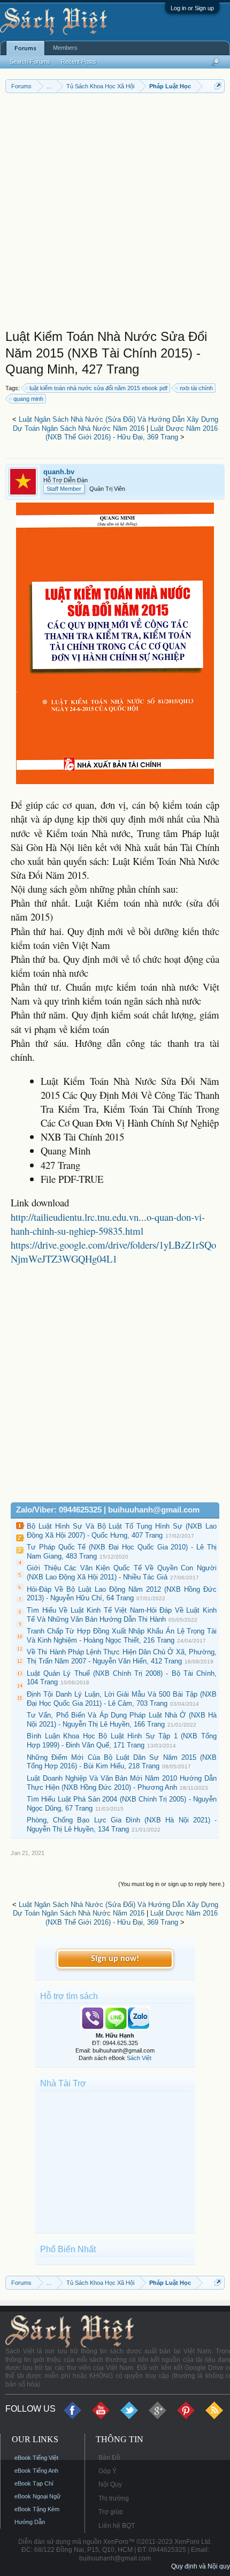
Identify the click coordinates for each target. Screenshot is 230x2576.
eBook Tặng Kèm (37, 2509)
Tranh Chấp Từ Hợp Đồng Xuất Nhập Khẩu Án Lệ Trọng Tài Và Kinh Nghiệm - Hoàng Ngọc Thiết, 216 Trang (122, 1636)
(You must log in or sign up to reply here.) (171, 1884)
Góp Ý (108, 2471)
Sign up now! (115, 1959)
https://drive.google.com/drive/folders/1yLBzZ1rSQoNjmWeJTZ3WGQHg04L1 (113, 1252)
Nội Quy (110, 2484)
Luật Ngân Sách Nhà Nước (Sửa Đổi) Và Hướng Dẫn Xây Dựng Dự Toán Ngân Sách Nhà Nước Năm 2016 (116, 424)
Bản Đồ (109, 2458)
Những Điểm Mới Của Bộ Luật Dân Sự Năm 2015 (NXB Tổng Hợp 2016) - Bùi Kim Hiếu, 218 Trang (122, 1762)
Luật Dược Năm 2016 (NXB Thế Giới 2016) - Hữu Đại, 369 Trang (132, 433)
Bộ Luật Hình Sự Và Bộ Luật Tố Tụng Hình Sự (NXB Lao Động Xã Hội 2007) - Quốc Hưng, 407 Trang (122, 1531)
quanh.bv (59, 472)
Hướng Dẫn (30, 2522)
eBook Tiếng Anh (36, 2471)
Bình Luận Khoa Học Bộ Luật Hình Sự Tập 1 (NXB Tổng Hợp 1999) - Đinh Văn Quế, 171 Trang (122, 1741)
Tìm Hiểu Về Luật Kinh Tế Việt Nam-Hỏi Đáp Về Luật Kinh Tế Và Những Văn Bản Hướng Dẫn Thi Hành (122, 1615)
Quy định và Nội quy (201, 2566)
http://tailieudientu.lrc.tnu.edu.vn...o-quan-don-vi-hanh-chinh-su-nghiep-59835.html (108, 1224)
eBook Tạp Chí (34, 2483)
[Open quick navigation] (218, 86)
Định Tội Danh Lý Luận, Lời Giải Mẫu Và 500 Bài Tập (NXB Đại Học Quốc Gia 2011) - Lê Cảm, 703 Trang (122, 1699)
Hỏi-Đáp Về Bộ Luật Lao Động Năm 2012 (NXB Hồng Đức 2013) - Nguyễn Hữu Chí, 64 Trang (122, 1594)
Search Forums (30, 62)
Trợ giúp (111, 2512)
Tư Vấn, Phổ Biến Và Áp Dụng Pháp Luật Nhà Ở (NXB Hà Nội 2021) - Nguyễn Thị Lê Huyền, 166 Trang (122, 1720)
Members (65, 48)
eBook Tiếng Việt (36, 2458)
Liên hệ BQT (117, 2526)
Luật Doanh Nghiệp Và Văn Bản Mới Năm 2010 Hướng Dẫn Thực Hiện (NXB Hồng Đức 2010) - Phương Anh (122, 1783)
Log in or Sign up (192, 8)
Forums (25, 48)
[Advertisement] (115, 214)
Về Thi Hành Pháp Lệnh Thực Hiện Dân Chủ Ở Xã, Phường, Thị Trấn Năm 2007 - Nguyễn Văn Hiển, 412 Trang (122, 1656)
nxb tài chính (196, 388)
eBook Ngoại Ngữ (37, 2496)
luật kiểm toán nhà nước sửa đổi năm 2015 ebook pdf (98, 388)
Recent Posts (79, 62)
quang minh (28, 399)
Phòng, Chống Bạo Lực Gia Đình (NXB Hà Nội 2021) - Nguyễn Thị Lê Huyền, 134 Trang (122, 1825)
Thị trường (114, 2498)
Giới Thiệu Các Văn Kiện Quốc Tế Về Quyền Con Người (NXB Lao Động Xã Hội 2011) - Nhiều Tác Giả (122, 1572)
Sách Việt (139, 2058)
